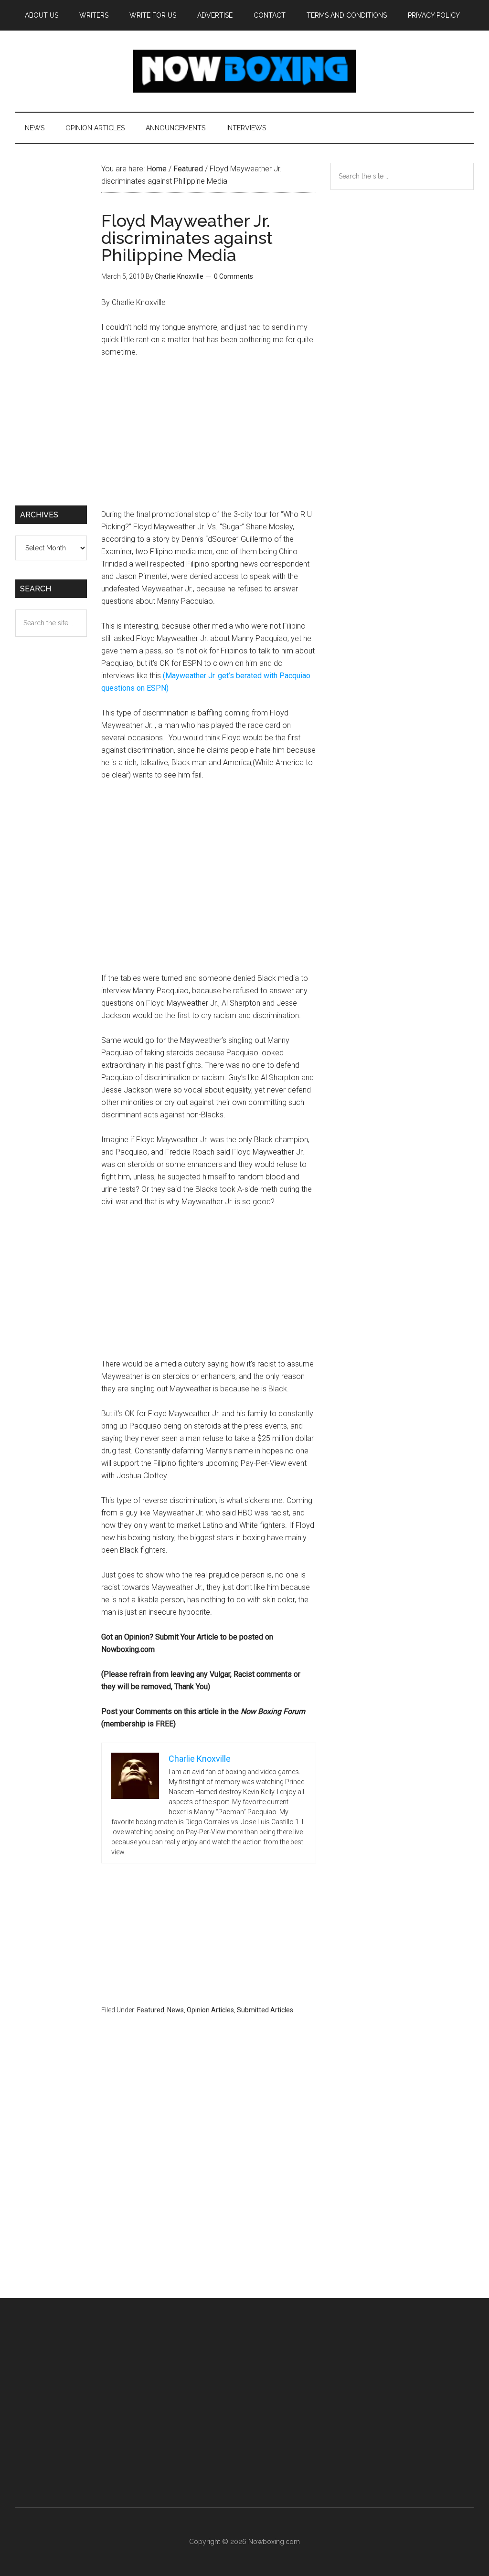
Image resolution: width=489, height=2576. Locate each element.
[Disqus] (209, 2175)
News (175, 2010)
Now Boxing (244, 71)
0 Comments (234, 276)
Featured (151, 2010)
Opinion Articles (210, 2010)
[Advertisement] (209, 438)
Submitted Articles (265, 2010)
